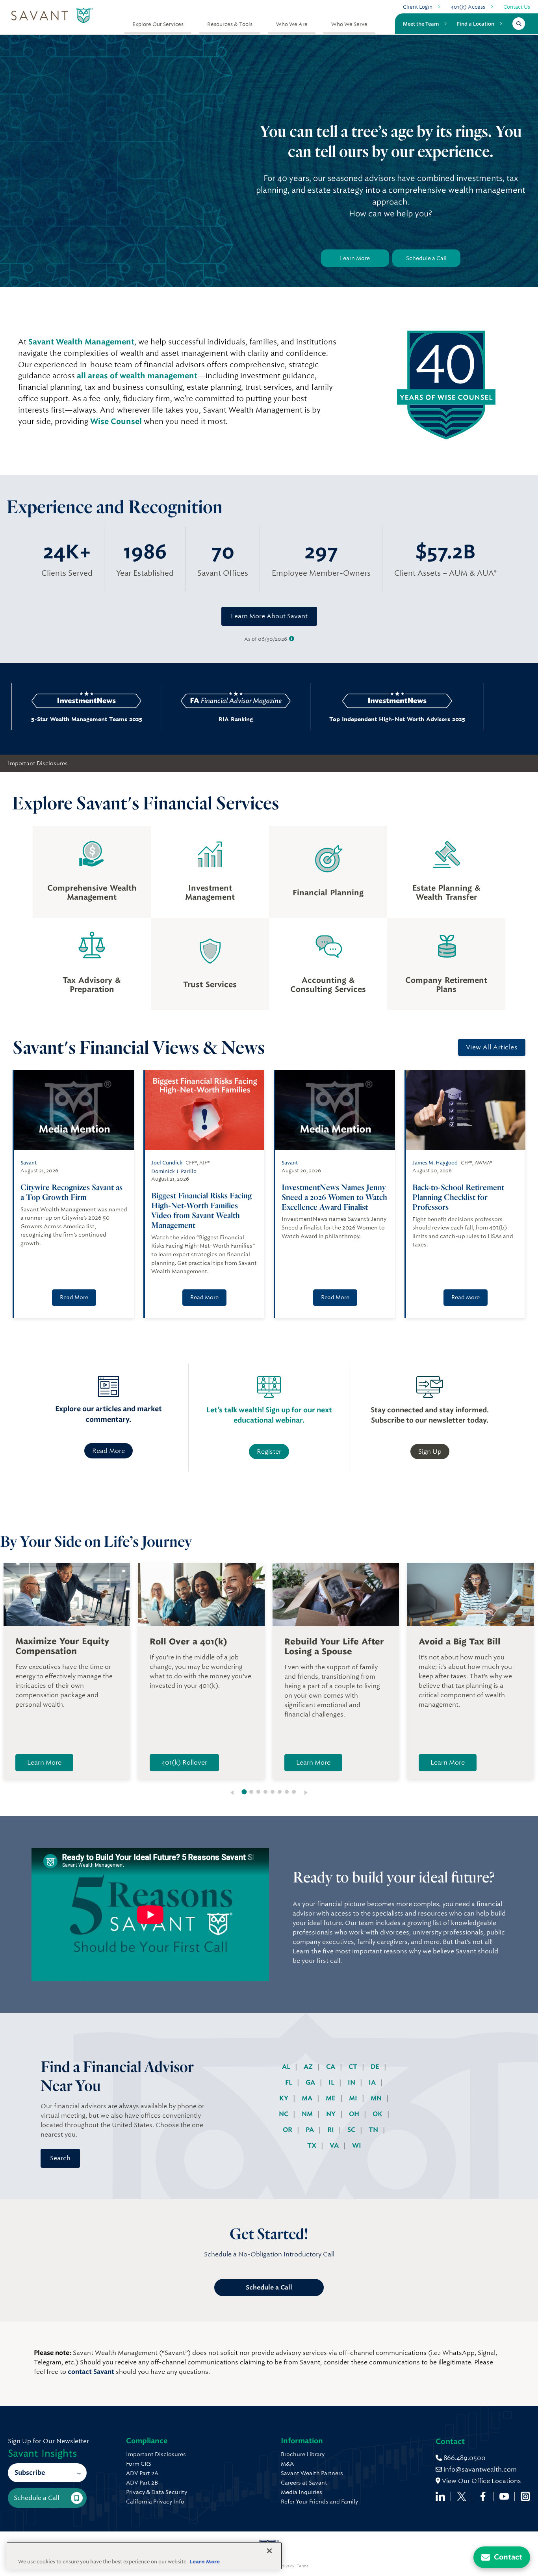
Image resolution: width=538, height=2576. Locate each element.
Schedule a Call (426, 258)
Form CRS (139, 2464)
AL (287, 2067)
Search (60, 2158)
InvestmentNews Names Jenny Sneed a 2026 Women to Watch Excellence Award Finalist (334, 1197)
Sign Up (430, 1452)
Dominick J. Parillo (174, 1171)
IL (332, 2082)
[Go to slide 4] (265, 1792)
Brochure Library (303, 2454)
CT (354, 2067)
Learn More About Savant (269, 616)
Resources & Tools (230, 24)
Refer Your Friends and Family (319, 2502)
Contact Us (517, 7)
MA (308, 2098)
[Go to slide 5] (273, 1792)
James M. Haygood (435, 1163)
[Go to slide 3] (258, 1792)
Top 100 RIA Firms (480, 719)
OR (288, 2130)
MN (377, 2098)
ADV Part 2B (142, 2483)
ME (331, 2098)
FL (289, 2082)
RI (331, 2130)
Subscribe (30, 2473)
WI (357, 2145)
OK (378, 2114)
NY (332, 2114)
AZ (309, 2067)
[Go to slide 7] (287, 1792)
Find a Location (476, 24)
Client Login (418, 7)
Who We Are (292, 24)
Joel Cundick (167, 1163)
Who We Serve (349, 24)
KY (285, 2098)
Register (269, 1452)
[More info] (292, 639)
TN (374, 2130)
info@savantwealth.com (480, 2469)
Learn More (355, 258)
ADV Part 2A (142, 2473)
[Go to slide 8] (294, 1792)
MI (354, 2098)
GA (311, 2082)
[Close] (269, 2551)
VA (335, 2145)
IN (352, 2082)
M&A (287, 2464)
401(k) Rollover (184, 1762)
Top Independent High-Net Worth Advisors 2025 (318, 719)
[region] (144, 2556)
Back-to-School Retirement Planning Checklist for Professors (458, 1197)
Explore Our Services (158, 24)
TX (313, 2145)
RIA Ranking (157, 719)
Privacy (287, 2566)
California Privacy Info (155, 2502)
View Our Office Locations (481, 2481)
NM (308, 2114)
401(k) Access (468, 7)
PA (311, 2130)
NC (284, 2114)
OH (355, 2114)
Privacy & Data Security (157, 2492)
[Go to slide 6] (280, 1792)
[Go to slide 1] (244, 1792)
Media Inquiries (301, 2492)
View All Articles (492, 1047)
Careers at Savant (304, 2483)
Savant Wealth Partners (312, 2473)
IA (373, 2082)
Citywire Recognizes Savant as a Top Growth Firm (71, 1192)
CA (331, 2067)
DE (376, 2067)
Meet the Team (421, 24)
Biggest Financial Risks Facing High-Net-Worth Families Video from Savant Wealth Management (201, 1210)
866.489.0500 (464, 2458)
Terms (302, 2566)
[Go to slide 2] (251, 1792)
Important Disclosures (38, 763)
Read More (74, 1297)
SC (352, 2130)
